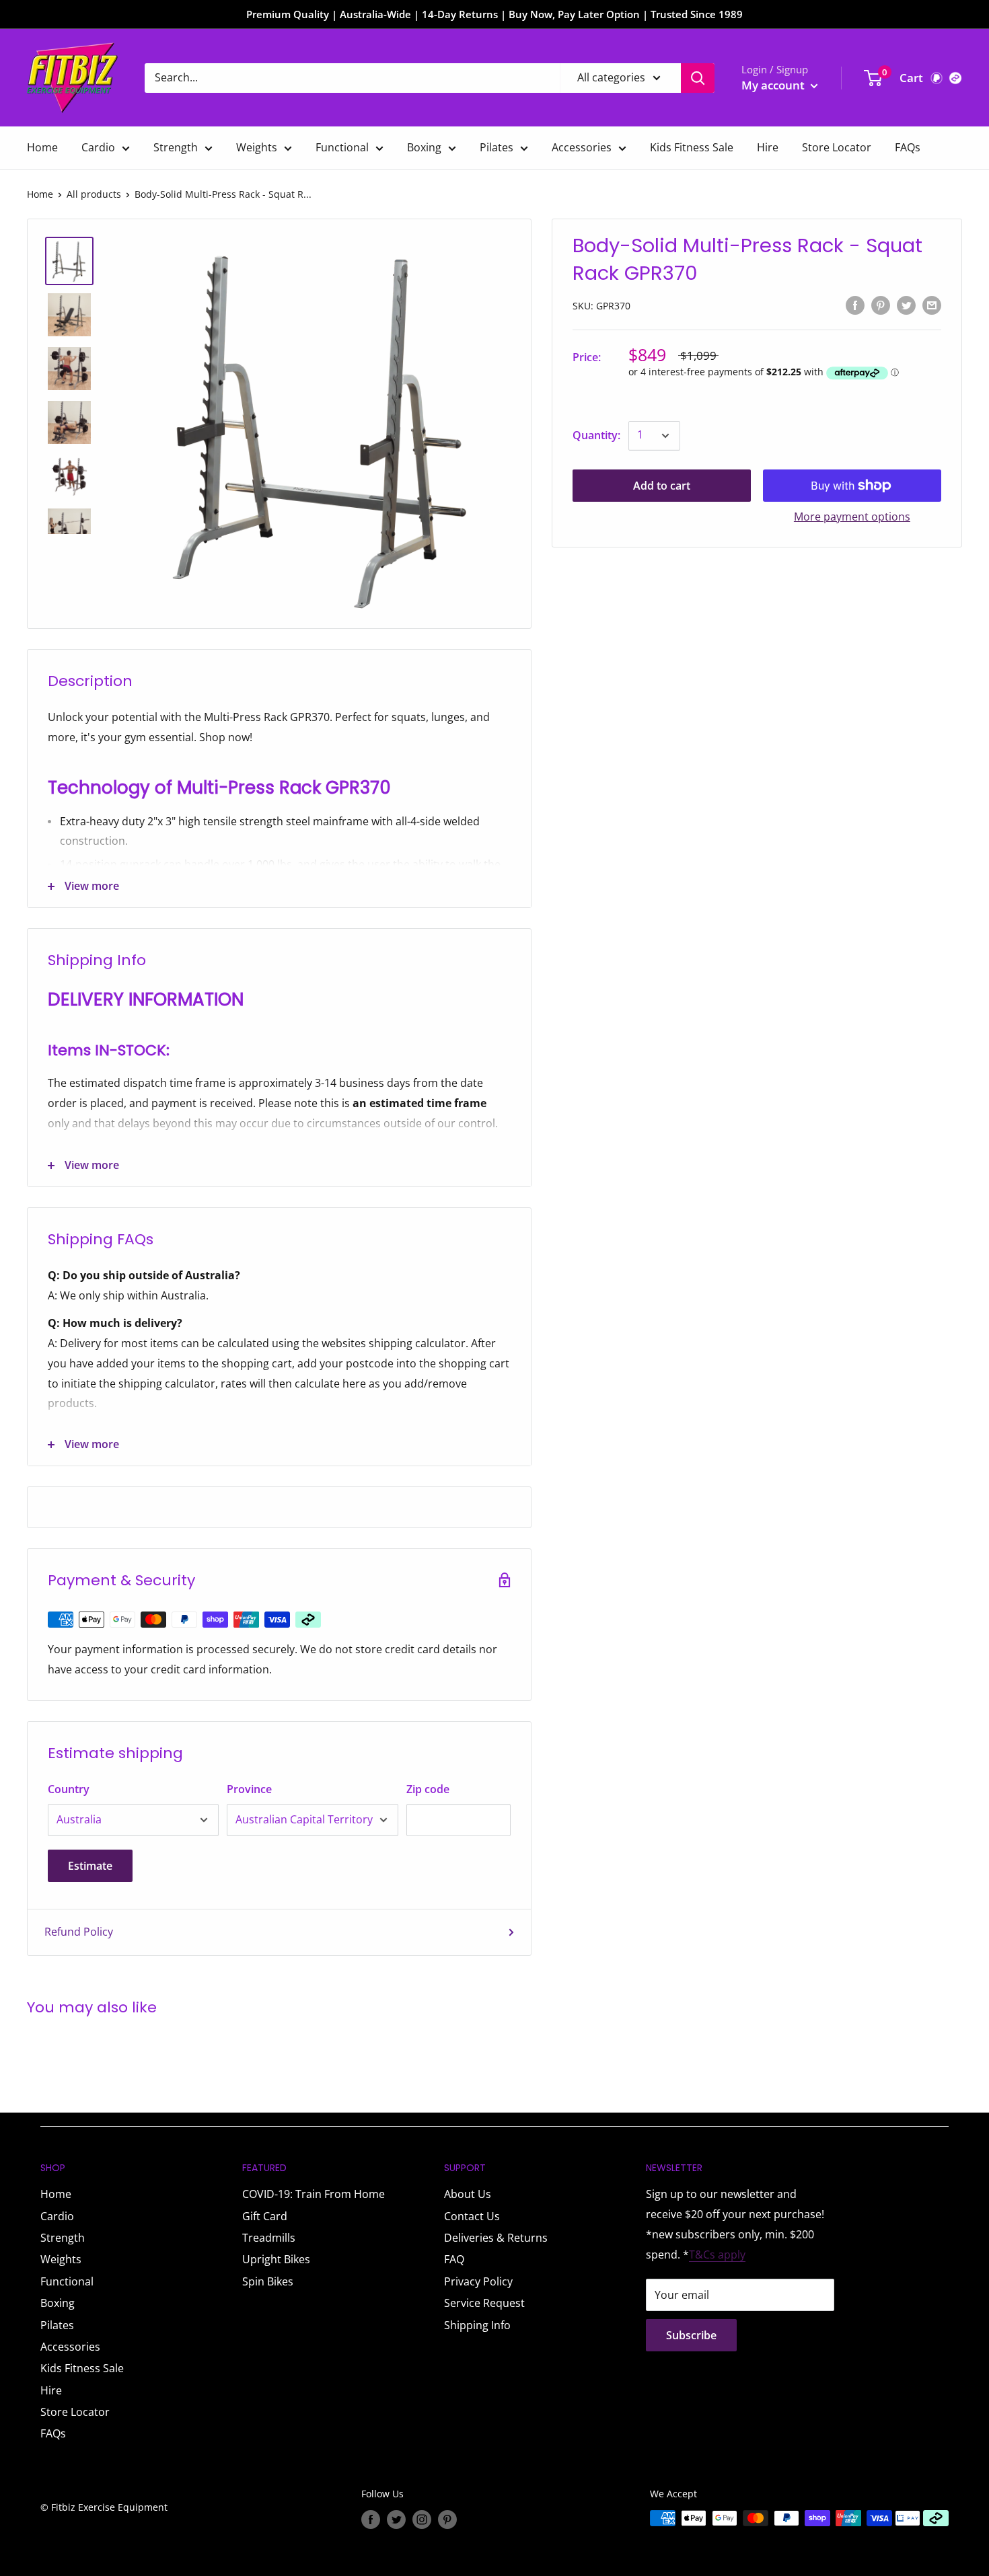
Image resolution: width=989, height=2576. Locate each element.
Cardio (98, 147)
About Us (468, 2194)
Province (249, 1789)
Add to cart (662, 486)
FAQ (454, 2259)
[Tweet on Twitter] (906, 305)
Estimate (90, 1866)
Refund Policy (79, 1932)
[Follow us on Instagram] (422, 2520)
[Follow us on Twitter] (396, 2520)
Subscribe (691, 2335)
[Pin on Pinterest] (881, 305)
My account (774, 85)
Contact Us (472, 2216)
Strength (176, 147)
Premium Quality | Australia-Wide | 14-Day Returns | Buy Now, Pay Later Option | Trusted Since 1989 (494, 14)
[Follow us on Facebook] (371, 2520)
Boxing (424, 147)
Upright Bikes (276, 2259)
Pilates (497, 147)
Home (42, 147)
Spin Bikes (268, 2281)
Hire (768, 147)
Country (69, 1789)
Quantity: (596, 435)
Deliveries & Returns (496, 2238)
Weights (257, 147)
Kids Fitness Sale (692, 147)
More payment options (852, 517)
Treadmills (269, 2238)
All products (94, 194)
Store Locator (837, 147)
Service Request (484, 2303)
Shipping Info (477, 2325)
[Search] (698, 78)
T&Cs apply (717, 2255)
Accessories (582, 147)
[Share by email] (932, 305)
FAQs (908, 147)
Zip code (428, 1789)
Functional (342, 147)
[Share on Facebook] (855, 305)
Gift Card (265, 2216)
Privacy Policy (478, 2281)
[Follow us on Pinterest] (447, 2520)
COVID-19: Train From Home (314, 2194)
